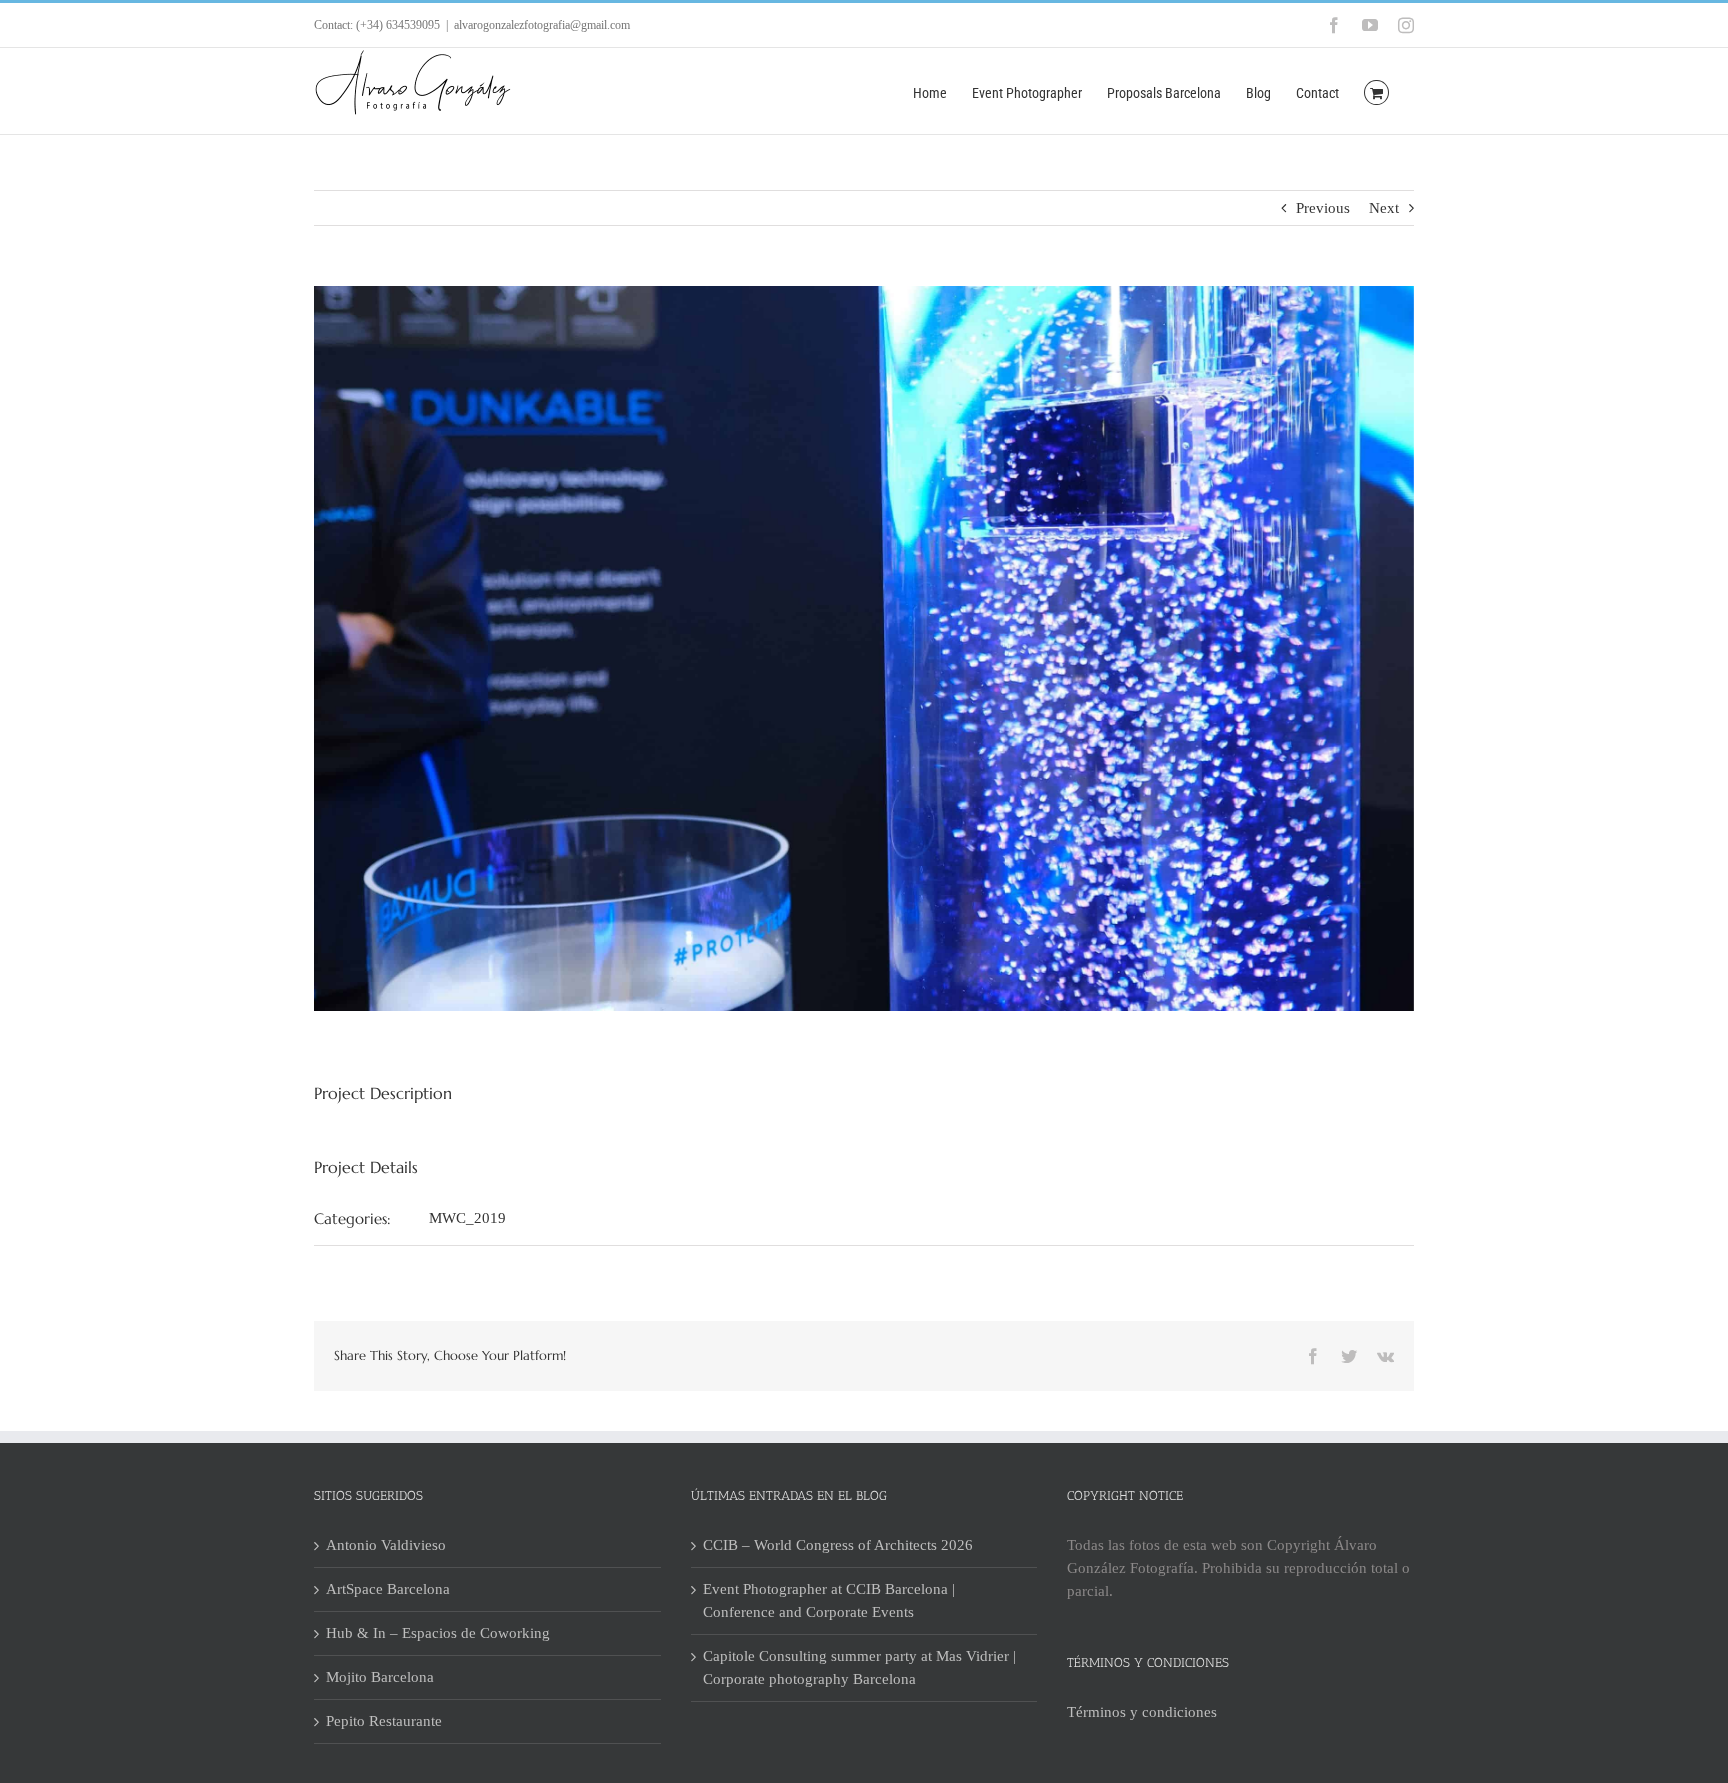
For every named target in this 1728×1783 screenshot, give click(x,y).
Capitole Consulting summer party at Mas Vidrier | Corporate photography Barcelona (859, 1667)
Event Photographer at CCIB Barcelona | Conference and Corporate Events (829, 1600)
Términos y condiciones (1142, 1712)
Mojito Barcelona (380, 1677)
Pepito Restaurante (384, 1721)
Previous (1323, 208)
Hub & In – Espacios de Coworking (438, 1633)
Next (1384, 208)
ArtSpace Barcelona (388, 1589)
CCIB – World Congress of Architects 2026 (838, 1545)
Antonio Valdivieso (386, 1545)
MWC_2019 (467, 1218)
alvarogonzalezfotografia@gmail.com (542, 25)
